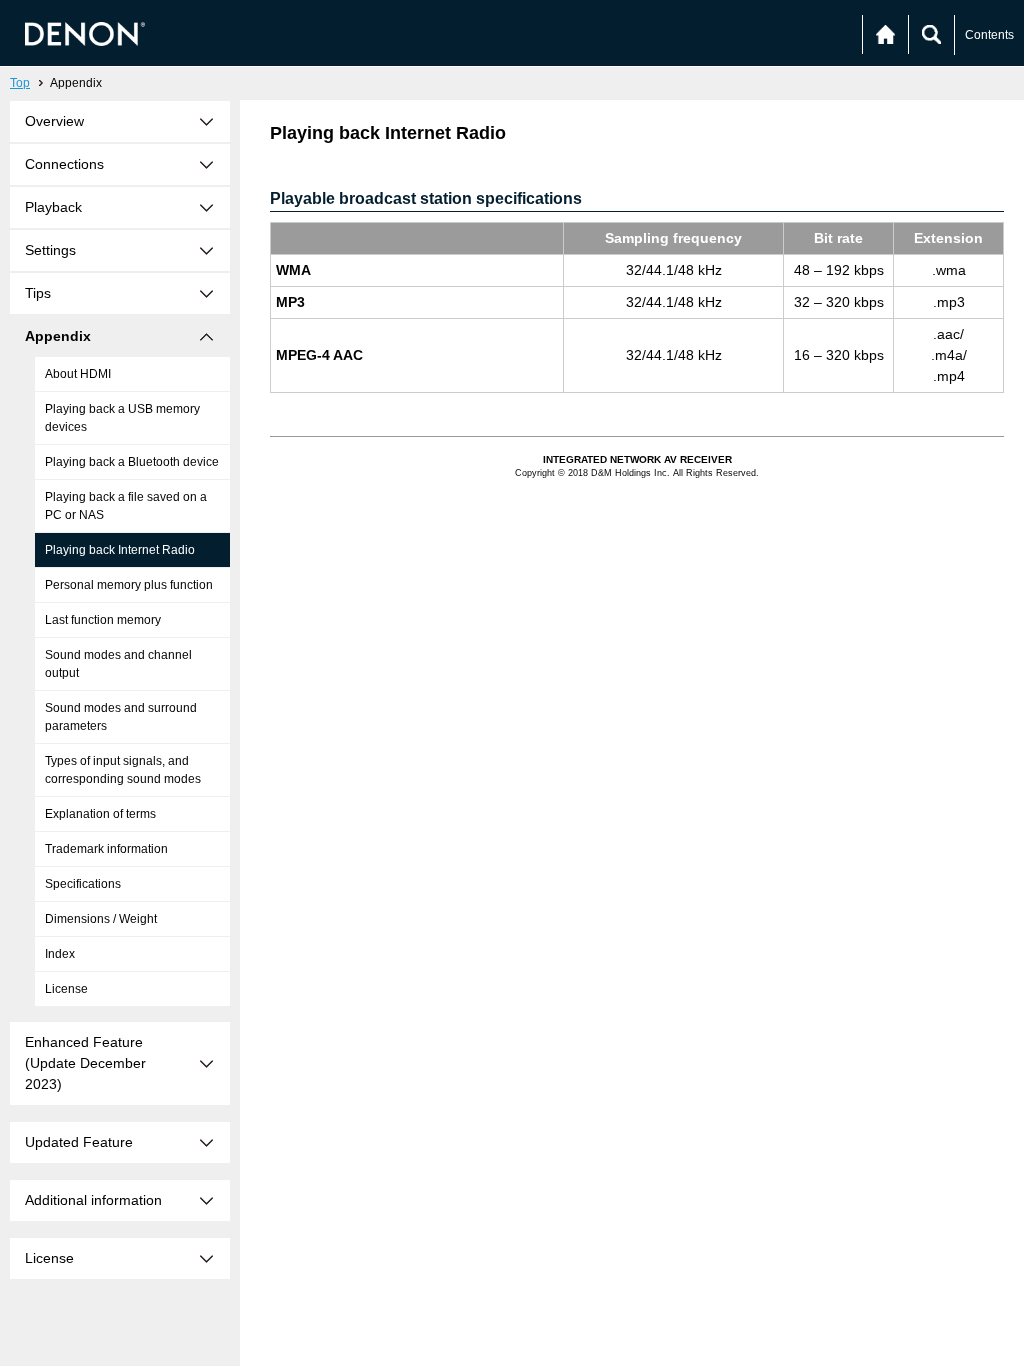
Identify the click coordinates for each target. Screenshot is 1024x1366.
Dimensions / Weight (101, 919)
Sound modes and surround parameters (121, 717)
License (66, 989)
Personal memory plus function (129, 585)
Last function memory (103, 620)
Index (60, 954)
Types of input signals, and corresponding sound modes (123, 770)
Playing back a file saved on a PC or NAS (126, 506)
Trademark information (106, 849)
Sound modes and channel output (118, 664)
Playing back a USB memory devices (122, 418)
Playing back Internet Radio (120, 550)
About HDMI (78, 374)
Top (20, 83)
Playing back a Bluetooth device (132, 462)
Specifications (83, 884)
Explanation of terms (100, 814)
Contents (989, 35)
